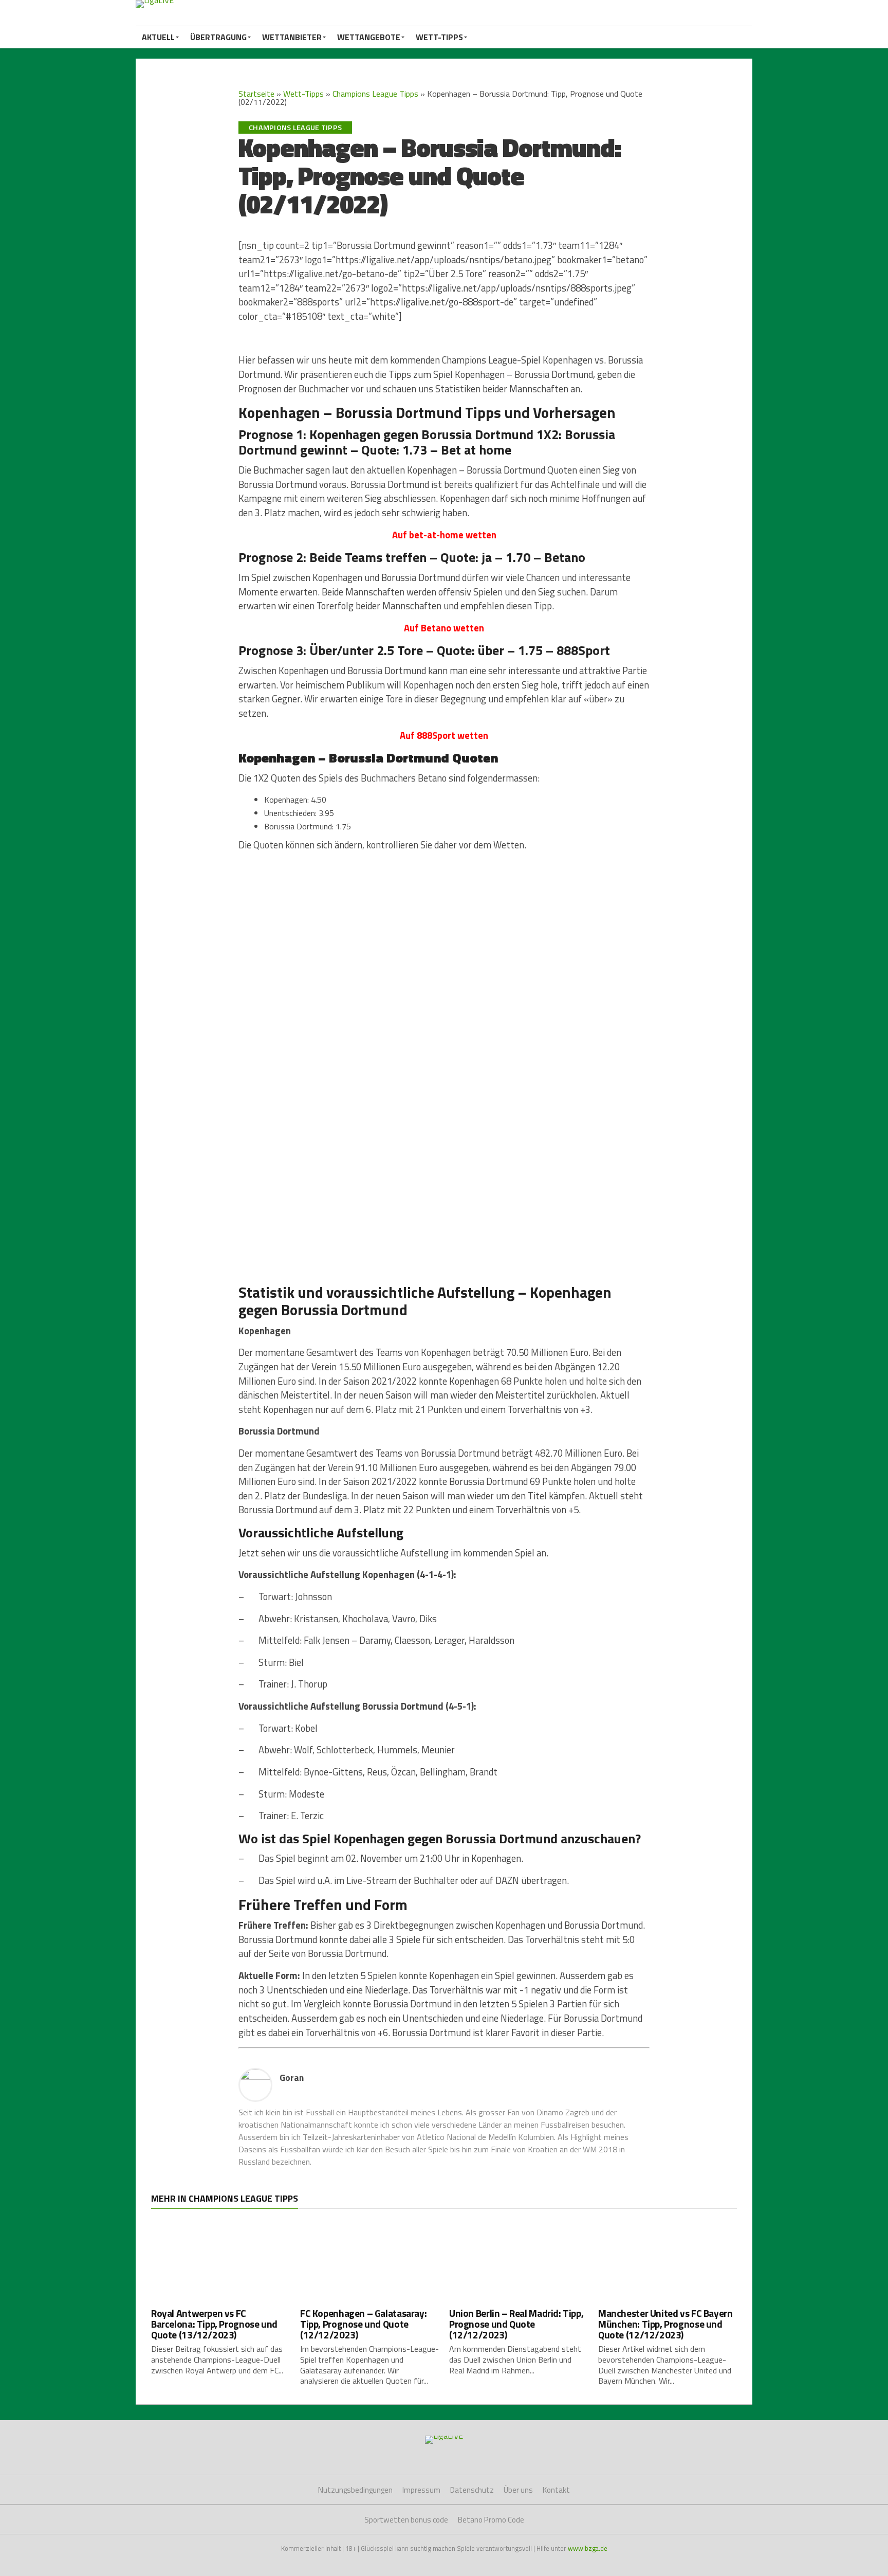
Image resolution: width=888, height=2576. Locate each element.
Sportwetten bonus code (406, 2520)
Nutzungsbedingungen (355, 2490)
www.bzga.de (588, 2548)
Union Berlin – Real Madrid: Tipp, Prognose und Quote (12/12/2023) (516, 2324)
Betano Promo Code (491, 2520)
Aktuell (158, 37)
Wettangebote (369, 37)
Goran (292, 2078)
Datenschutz (472, 2490)
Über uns (518, 2490)
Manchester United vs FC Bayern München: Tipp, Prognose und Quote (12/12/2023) (665, 2324)
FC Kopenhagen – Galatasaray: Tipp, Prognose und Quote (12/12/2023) (363, 2324)
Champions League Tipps (375, 94)
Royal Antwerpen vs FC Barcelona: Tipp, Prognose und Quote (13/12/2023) (214, 2324)
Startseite (256, 94)
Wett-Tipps (439, 37)
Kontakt (556, 2490)
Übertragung (218, 37)
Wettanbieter (292, 37)
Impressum (421, 2490)
